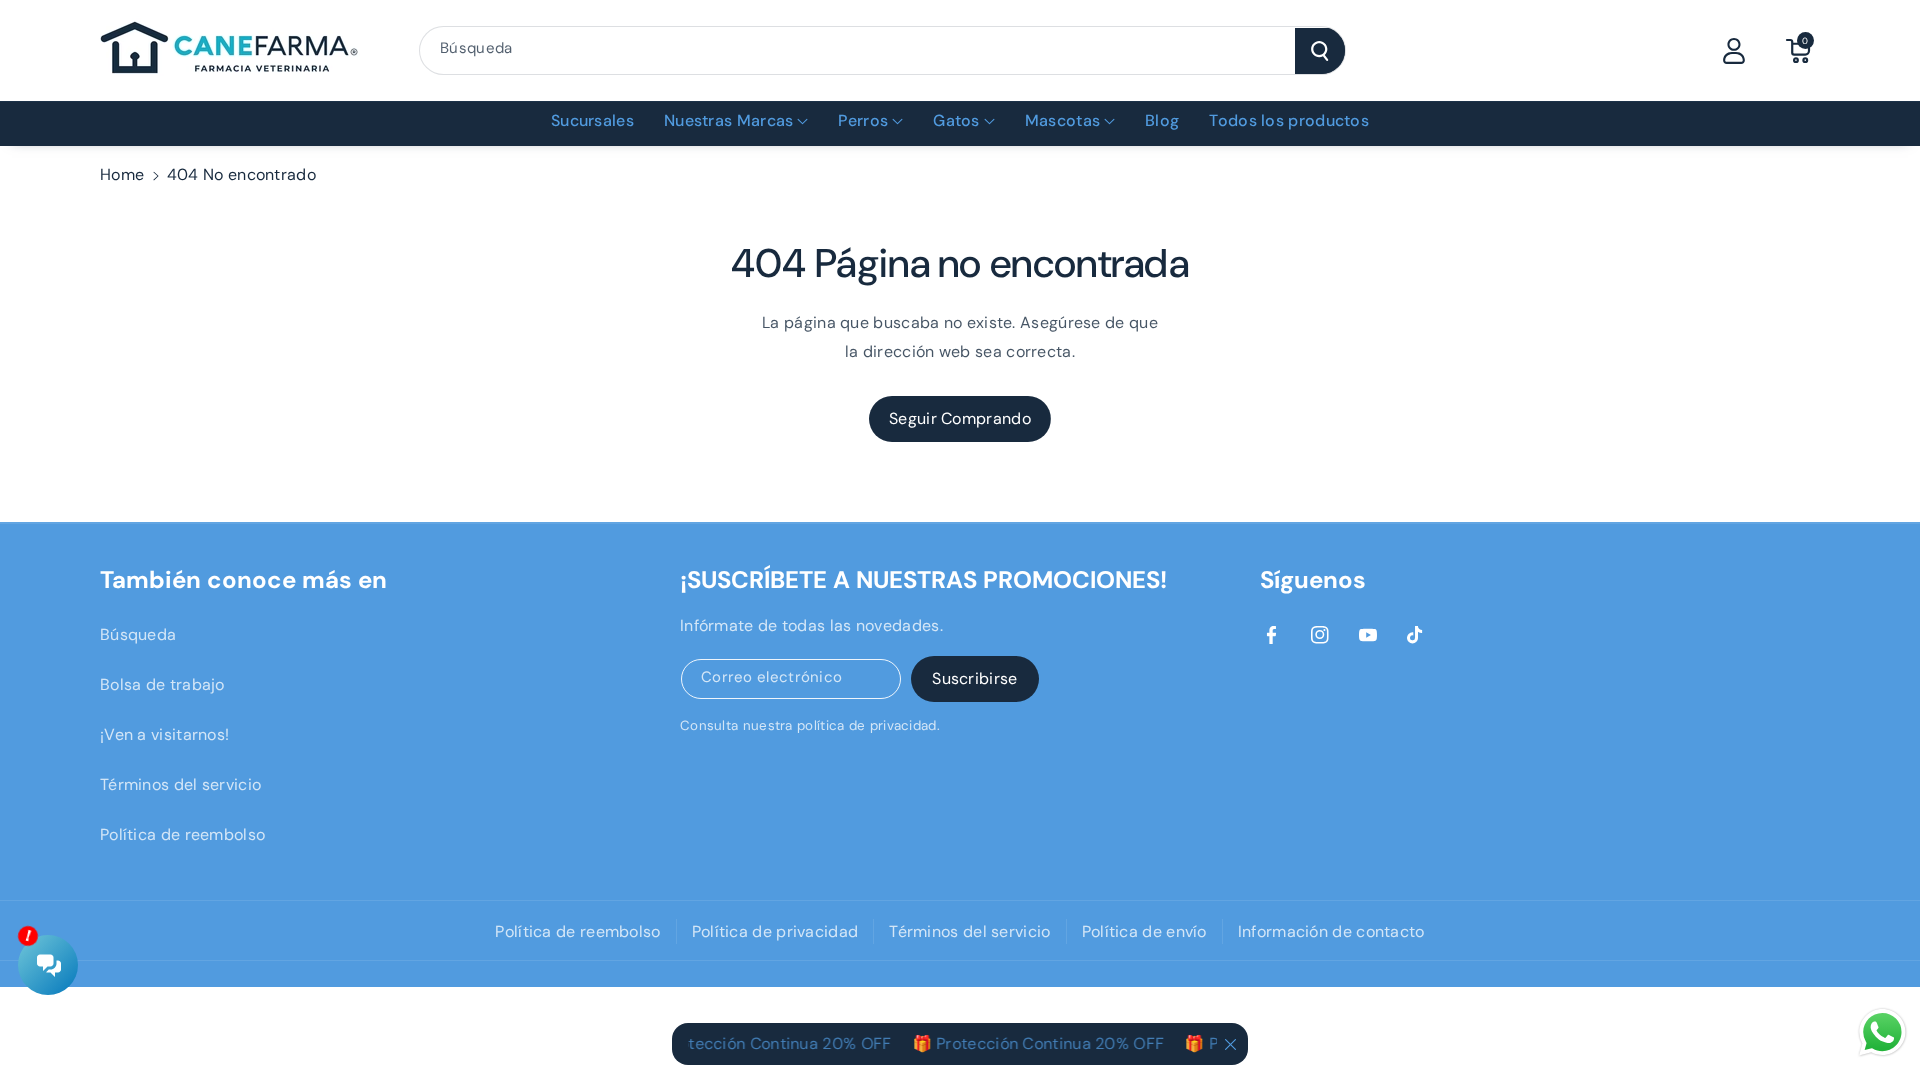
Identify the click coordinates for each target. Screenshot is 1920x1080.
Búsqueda (138, 634)
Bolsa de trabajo (162, 684)
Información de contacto (1331, 931)
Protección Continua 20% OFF (765, 1043)
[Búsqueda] (1320, 51)
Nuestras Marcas (729, 120)
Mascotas (1062, 120)
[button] (1798, 51)
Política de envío (1144, 931)
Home (122, 174)
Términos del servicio (180, 784)
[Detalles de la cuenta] (1734, 51)
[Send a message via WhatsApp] (1882, 1032)
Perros (863, 120)
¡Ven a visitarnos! (164, 734)
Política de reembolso (182, 834)
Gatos (956, 120)
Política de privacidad (775, 931)
